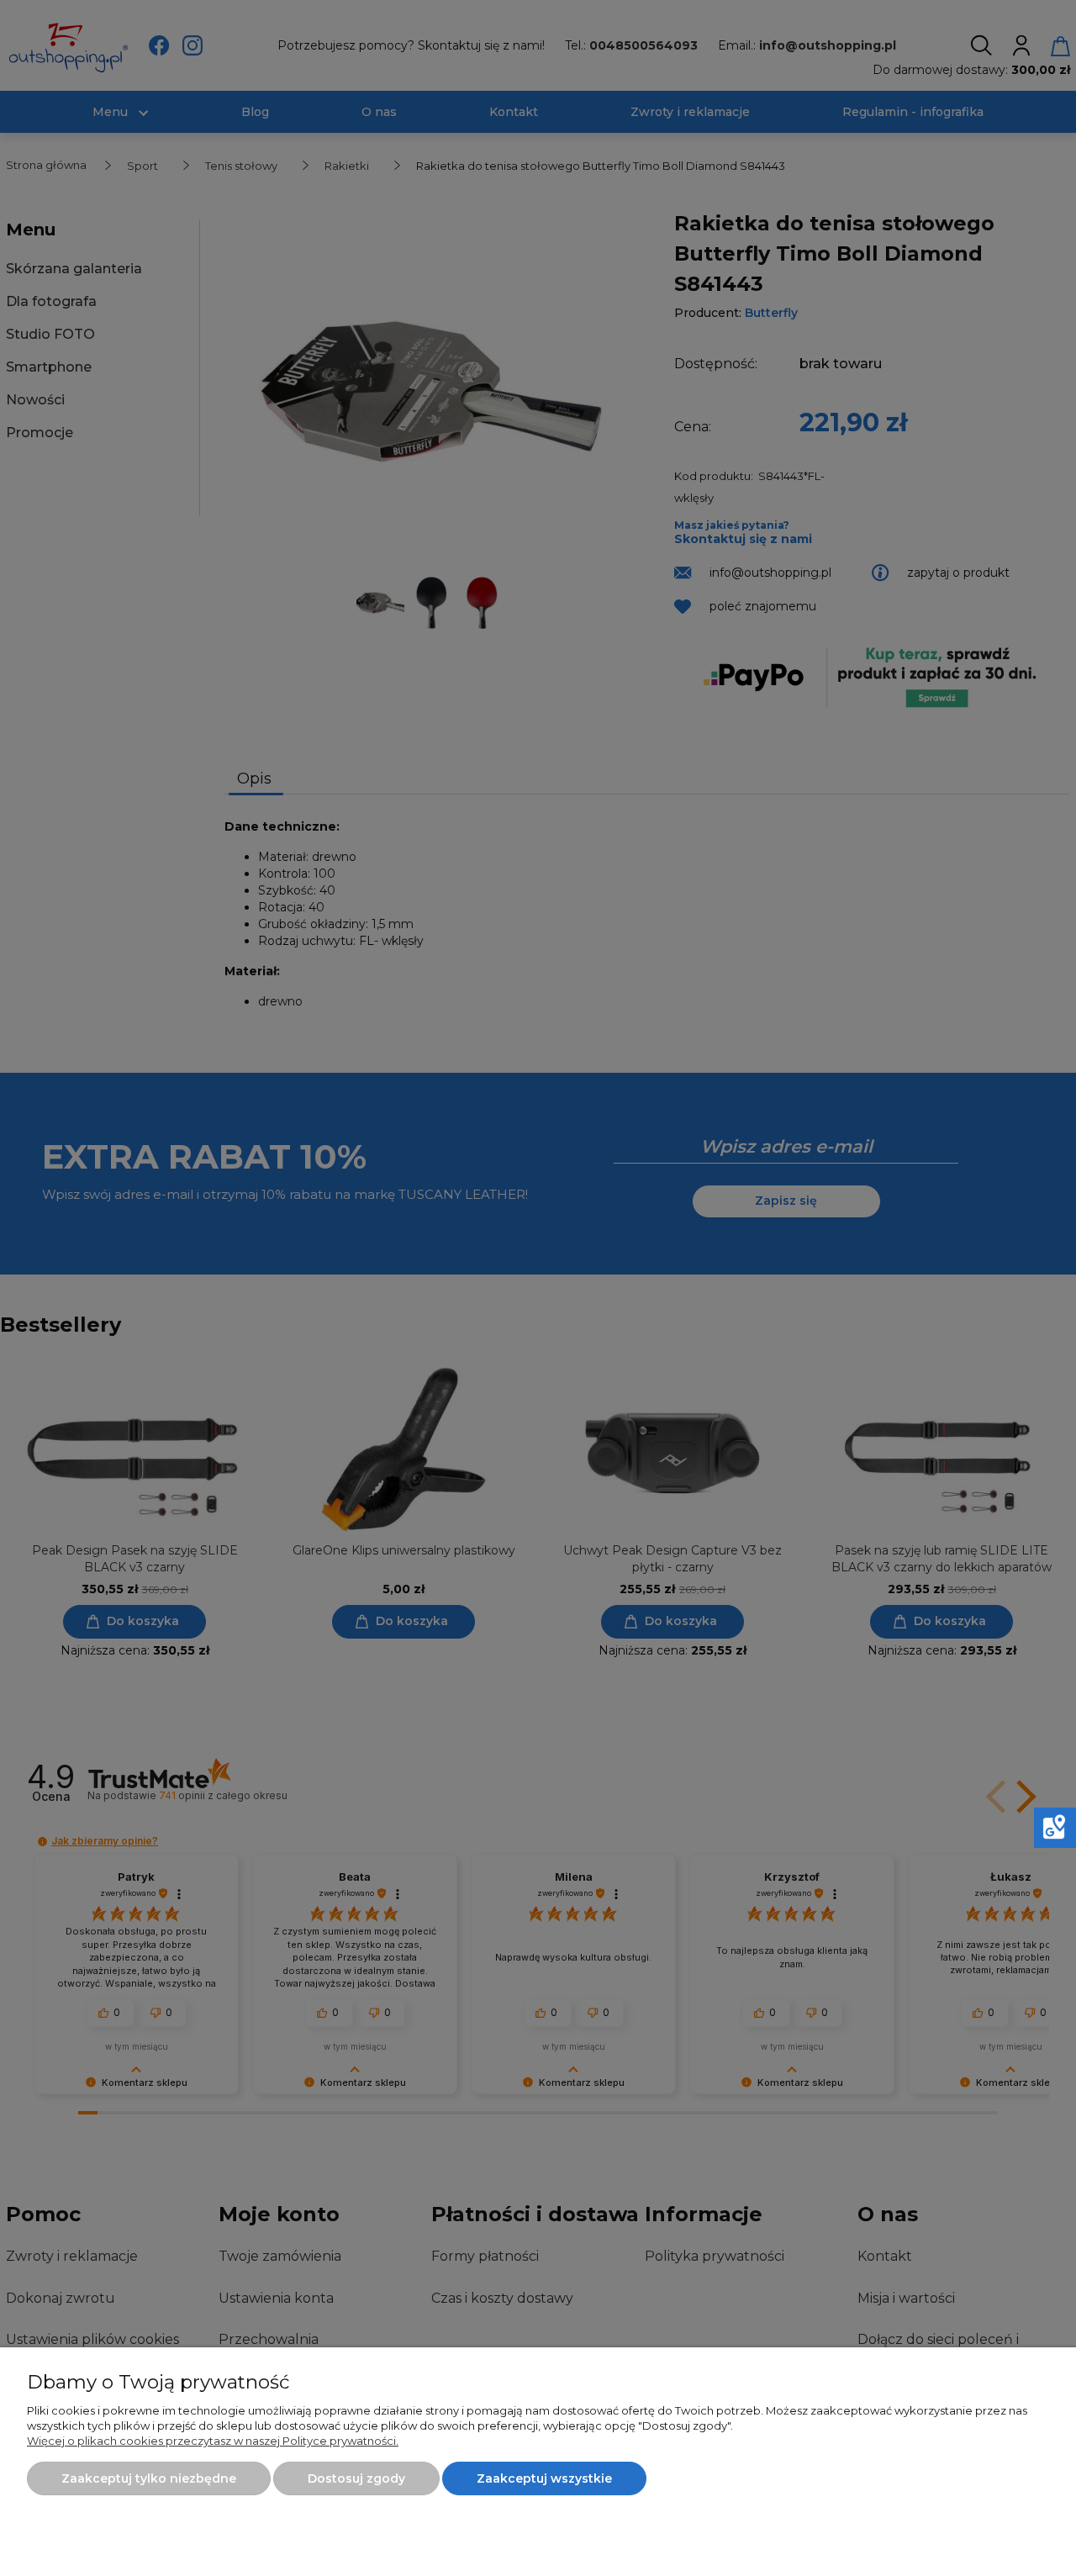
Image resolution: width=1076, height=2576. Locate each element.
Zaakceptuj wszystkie (544, 2478)
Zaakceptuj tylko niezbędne (149, 2478)
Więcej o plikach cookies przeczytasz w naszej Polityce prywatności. (213, 2441)
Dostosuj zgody (356, 2478)
